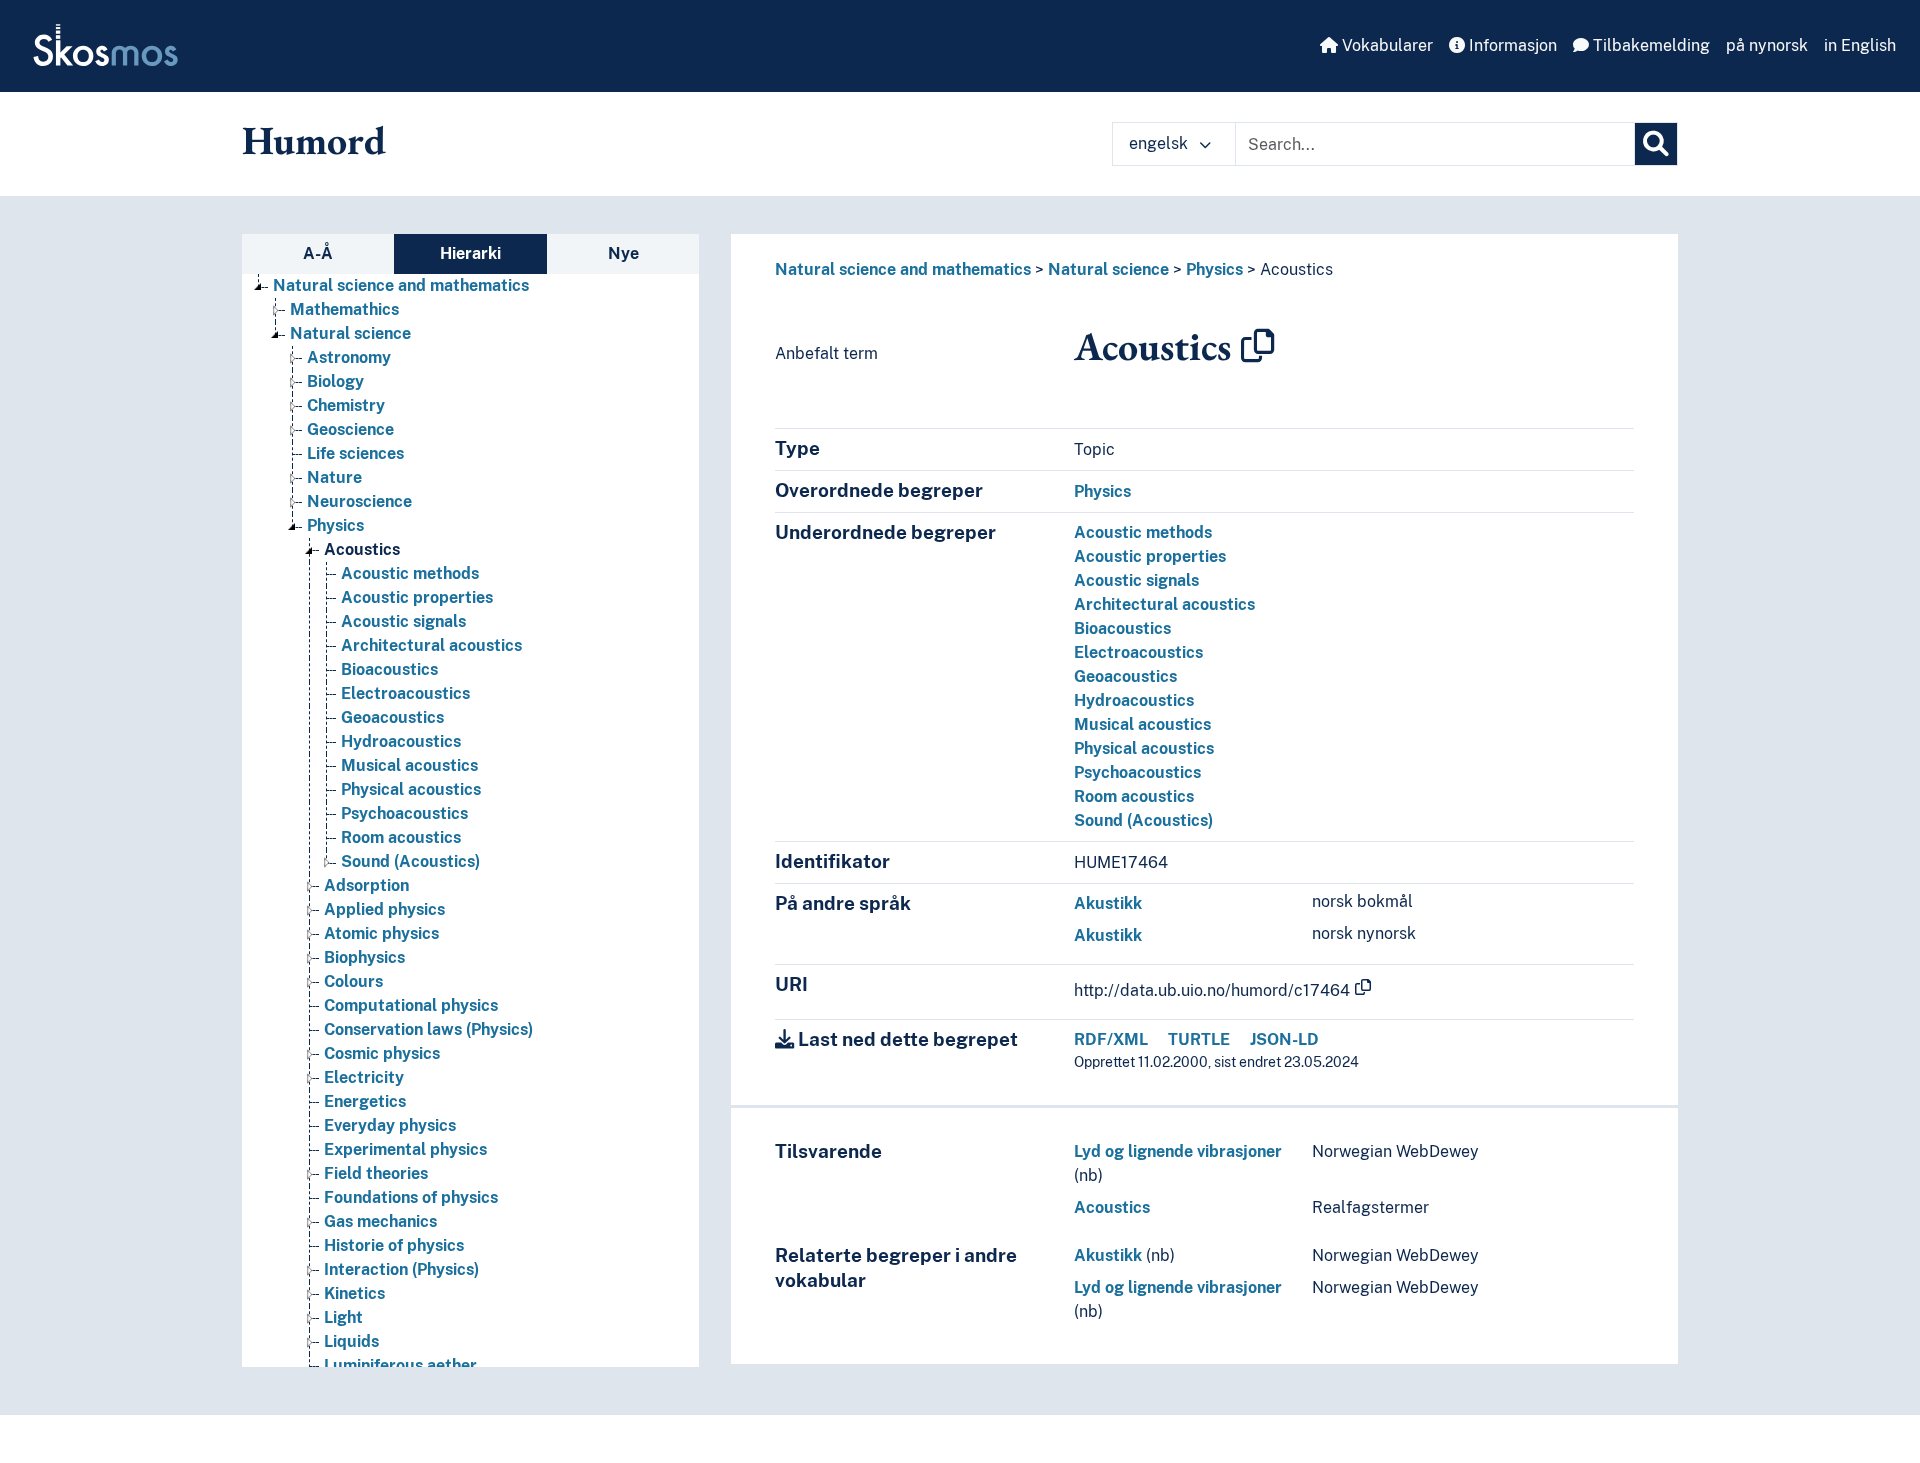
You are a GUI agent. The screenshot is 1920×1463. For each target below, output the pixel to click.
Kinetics (354, 1293)
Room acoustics (401, 837)
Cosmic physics (382, 1053)
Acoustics (362, 549)
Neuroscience (359, 501)
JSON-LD (1284, 1039)
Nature (334, 477)
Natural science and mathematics (401, 285)
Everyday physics (390, 1125)
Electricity (364, 1077)
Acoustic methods (410, 573)
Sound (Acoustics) (410, 861)
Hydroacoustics (401, 741)
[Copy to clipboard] (1258, 346)
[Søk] (1656, 144)
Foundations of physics (411, 1197)
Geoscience (350, 429)
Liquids (351, 1341)
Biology (335, 381)
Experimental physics (405, 1149)
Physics (335, 525)
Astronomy (349, 357)
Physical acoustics (411, 789)
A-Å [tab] (318, 253)
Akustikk (1108, 903)
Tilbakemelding (1649, 45)
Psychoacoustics (404, 813)
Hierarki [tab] (470, 253)
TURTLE (1199, 1039)
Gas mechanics (380, 1221)
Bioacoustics (389, 669)
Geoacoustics (392, 717)
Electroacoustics (405, 693)
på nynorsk (1767, 45)
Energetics (365, 1101)
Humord (314, 140)
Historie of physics (394, 1245)
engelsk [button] (1160, 143)
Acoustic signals (403, 621)
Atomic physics (381, 933)
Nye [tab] (623, 253)
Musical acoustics (409, 765)
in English (1860, 45)
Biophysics (364, 957)
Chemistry (346, 405)
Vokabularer (1385, 45)
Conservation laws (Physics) (428, 1029)
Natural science (350, 333)
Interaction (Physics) (401, 1269)
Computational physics (411, 1005)
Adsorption (366, 885)
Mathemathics (344, 309)
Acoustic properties (417, 597)
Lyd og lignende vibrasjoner (1178, 1151)
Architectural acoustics (431, 645)
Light (343, 1317)
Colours (353, 981)
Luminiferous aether (400, 1365)
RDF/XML (1111, 1039)
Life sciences (355, 453)
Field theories (376, 1173)
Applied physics (384, 909)
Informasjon (1511, 45)
